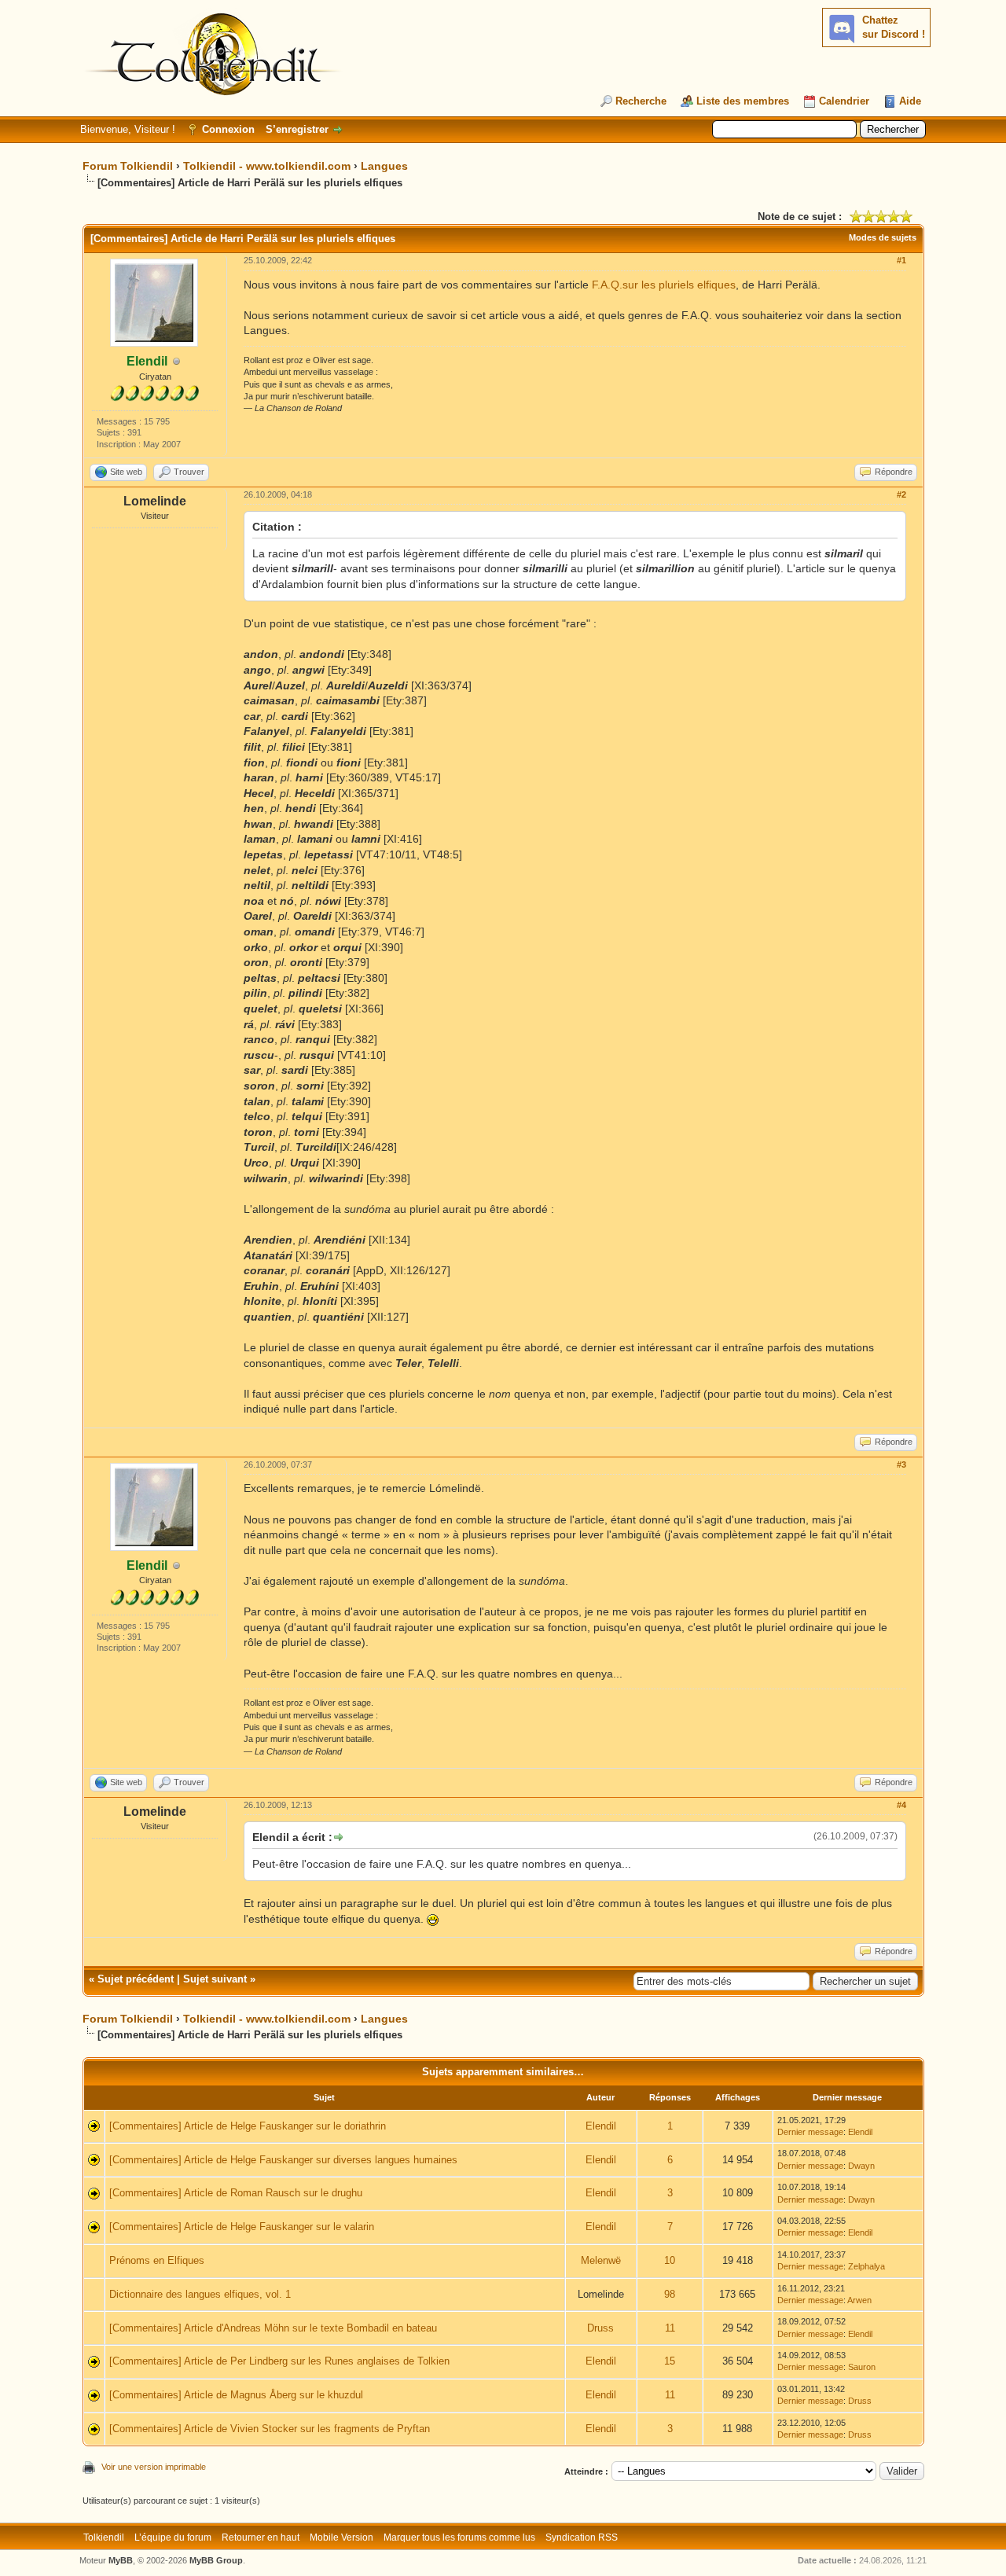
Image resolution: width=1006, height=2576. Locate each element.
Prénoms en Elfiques (157, 2260)
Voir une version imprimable (154, 2467)
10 (670, 2260)
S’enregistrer (297, 129)
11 (670, 2328)
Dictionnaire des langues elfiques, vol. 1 (200, 2294)
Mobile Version (341, 2537)
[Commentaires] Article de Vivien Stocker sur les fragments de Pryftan (270, 2429)
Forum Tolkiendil (128, 166)
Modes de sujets (883, 237)
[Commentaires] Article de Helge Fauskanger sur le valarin (242, 2227)
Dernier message (810, 2132)
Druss (600, 2328)
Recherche (641, 101)
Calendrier (844, 101)
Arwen (859, 2300)
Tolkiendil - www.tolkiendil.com (267, 166)
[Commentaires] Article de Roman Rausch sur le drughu (236, 2193)
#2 (901, 494)
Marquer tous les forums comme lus (459, 2537)
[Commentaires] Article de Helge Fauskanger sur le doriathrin (248, 2126)
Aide (910, 101)
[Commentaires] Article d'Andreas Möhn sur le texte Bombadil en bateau (273, 2328)
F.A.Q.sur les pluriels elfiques (664, 285)
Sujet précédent (136, 1979)
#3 (901, 1464)
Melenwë (601, 2260)
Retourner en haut (261, 2537)
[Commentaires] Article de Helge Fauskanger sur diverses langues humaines (283, 2160)
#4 (901, 1805)
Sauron (862, 2367)
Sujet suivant (215, 1979)
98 (670, 2294)
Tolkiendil (104, 2537)
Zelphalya (866, 2266)
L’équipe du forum (173, 2537)
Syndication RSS (582, 2537)
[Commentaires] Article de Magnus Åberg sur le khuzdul (236, 2395)
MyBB (121, 2560)
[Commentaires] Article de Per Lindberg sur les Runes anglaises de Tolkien (279, 2361)
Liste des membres (743, 101)
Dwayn (861, 2166)
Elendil (601, 2126)
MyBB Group (216, 2560)
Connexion (228, 129)
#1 (901, 260)
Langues (384, 166)
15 (670, 2361)
